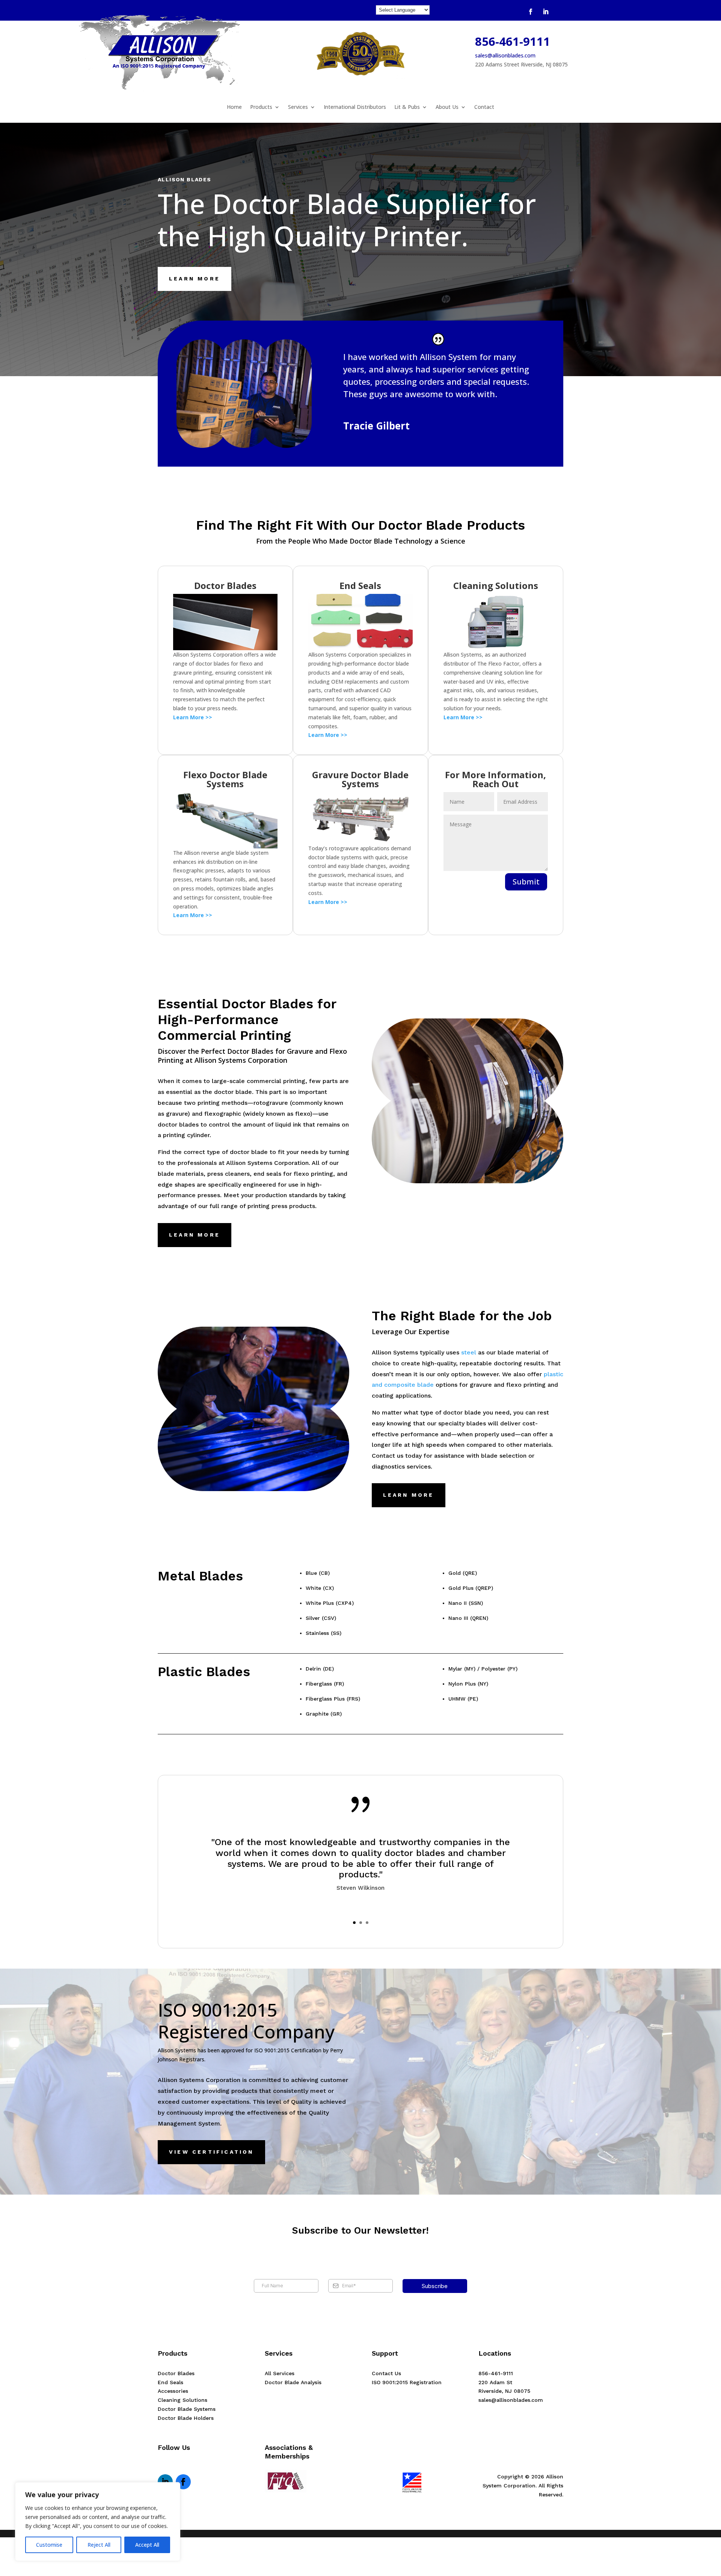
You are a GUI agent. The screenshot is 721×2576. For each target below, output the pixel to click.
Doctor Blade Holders (186, 2418)
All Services (280, 2373)
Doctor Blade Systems (187, 2409)
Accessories (173, 2391)
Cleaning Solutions (183, 2400)
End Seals (170, 2382)
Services (298, 107)
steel (469, 1352)
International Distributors (355, 107)
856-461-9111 (513, 41)
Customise (49, 2545)
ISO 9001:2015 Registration (407, 2382)
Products (261, 107)
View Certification (211, 2152)
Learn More (195, 279)
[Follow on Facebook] (531, 12)
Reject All (99, 2545)
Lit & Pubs (407, 107)
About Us (447, 107)
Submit (526, 882)
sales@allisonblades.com (505, 55)
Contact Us (386, 2373)
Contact (484, 107)
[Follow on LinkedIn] (546, 12)
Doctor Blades (176, 2373)
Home (234, 107)
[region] (98, 2522)
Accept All (147, 2545)
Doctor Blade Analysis (293, 2382)
